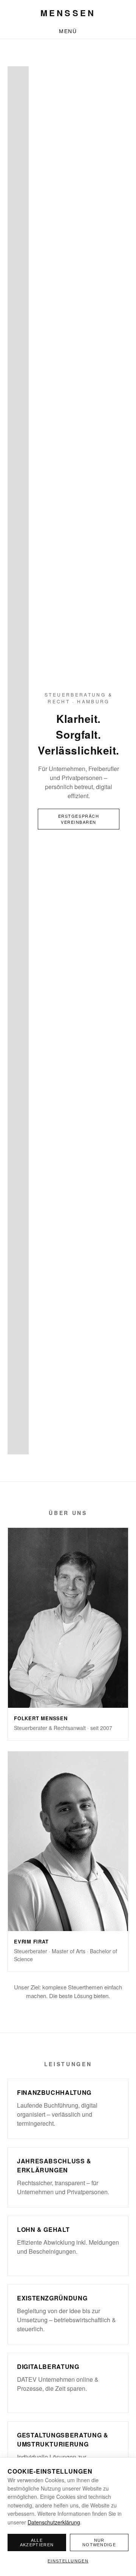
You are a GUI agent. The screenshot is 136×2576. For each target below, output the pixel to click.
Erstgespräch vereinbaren (79, 819)
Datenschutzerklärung (54, 2522)
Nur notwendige (99, 2542)
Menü (68, 31)
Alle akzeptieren (37, 2542)
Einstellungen (68, 2561)
